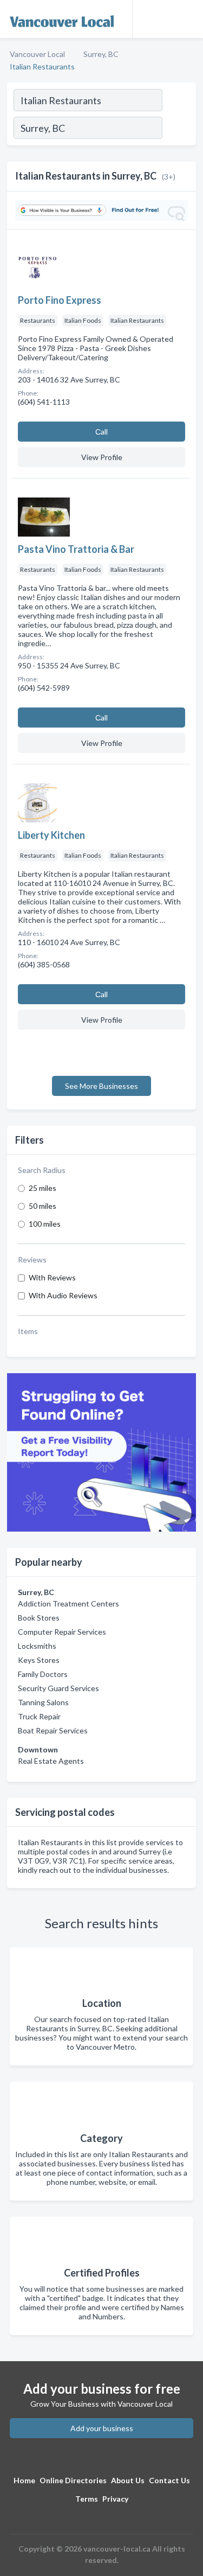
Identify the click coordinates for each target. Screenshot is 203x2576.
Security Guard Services (58, 1688)
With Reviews (52, 1277)
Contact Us (169, 2480)
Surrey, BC (101, 54)
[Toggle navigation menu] (188, 19)
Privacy (115, 2499)
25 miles (42, 1188)
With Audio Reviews (63, 1295)
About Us (128, 2480)
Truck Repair (39, 1716)
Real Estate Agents (51, 1761)
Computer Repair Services (62, 1632)
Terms (87, 2499)
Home (24, 2480)
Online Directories (73, 2480)
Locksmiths (37, 1646)
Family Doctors (43, 1674)
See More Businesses (101, 1086)
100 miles (45, 1224)
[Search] (179, 129)
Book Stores (39, 1618)
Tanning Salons (43, 1702)
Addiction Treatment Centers (68, 1603)
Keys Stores (39, 1660)
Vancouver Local (37, 54)
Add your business (102, 2428)
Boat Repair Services (53, 1730)
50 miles (42, 1206)
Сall (101, 432)
